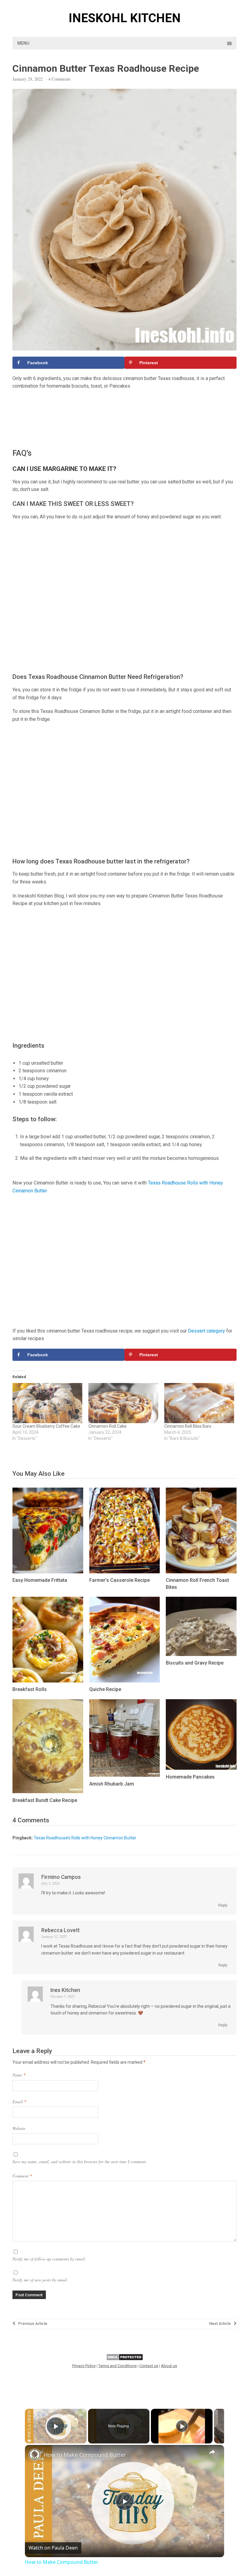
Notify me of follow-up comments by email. (49, 2259)
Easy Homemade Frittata (40, 1580)
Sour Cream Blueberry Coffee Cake (46, 1426)
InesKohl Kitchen (125, 18)
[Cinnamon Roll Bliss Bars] (199, 1403)
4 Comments (60, 79)
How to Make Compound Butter (85, 2455)
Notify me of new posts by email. (40, 2280)
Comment (22, 2176)
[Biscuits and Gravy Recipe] (201, 1654)
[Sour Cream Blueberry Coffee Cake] (47, 1403)
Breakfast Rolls (30, 1689)
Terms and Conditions (118, 2366)
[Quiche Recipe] (125, 1681)
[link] (35, 2455)
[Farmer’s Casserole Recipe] (125, 1572)
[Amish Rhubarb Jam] (125, 1775)
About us (169, 2366)
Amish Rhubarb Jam (112, 1784)
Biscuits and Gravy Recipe (195, 1663)
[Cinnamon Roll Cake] (123, 1403)
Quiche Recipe (105, 1689)
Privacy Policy (84, 2366)
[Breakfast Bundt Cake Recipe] (48, 1791)
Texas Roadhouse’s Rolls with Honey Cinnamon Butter (85, 1838)
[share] (212, 2452)
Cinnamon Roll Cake (107, 1426)
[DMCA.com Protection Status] (125, 2359)
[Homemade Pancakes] (201, 1768)
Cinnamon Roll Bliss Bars (188, 1426)
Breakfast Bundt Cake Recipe (45, 1800)
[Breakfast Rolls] (48, 1681)
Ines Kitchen (65, 1990)
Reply (223, 1905)
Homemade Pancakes (190, 1777)
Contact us (149, 2366)
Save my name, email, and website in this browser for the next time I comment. (80, 2161)
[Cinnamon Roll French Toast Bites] (201, 1572)
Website (19, 2128)
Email (19, 2102)
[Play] (182, 2426)
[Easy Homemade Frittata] (48, 1572)
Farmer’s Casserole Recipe (119, 1580)
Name (19, 2075)
